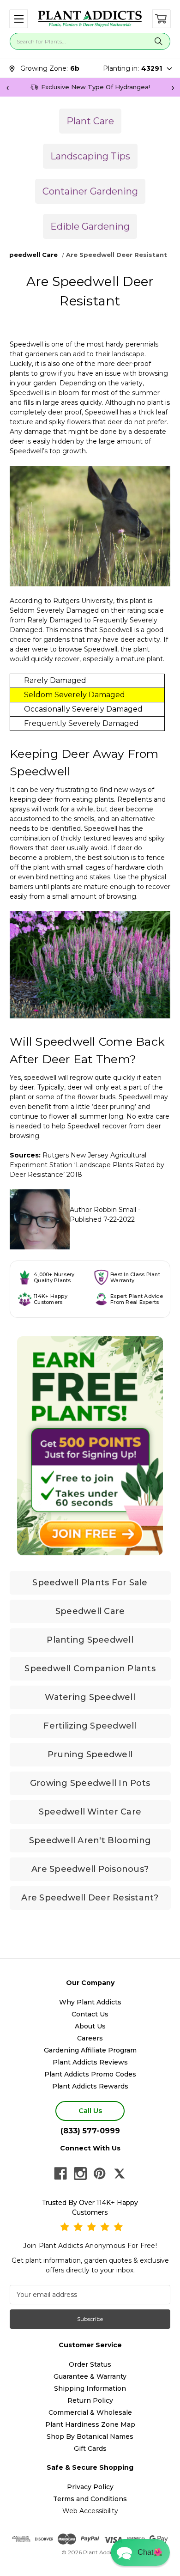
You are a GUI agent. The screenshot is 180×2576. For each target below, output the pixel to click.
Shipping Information (90, 2388)
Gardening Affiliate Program (90, 2050)
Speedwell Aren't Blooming (90, 1840)
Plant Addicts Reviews (90, 2062)
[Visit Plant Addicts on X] (120, 2174)
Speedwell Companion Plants (90, 1669)
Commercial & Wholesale (90, 2412)
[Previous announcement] (7, 87)
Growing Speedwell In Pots (90, 1783)
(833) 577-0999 (90, 2131)
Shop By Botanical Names (90, 2436)
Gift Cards (90, 2448)
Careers (90, 2038)
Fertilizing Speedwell (90, 1726)
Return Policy (90, 2400)
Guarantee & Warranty (90, 2376)
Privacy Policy (90, 2487)
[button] (19, 19)
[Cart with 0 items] (161, 19)
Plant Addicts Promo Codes (90, 2074)
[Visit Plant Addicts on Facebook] (60, 2174)
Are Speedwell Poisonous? (90, 1869)
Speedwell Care (90, 1611)
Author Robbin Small (103, 1210)
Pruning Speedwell (90, 1754)
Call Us (90, 2110)
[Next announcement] (173, 87)
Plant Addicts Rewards (90, 2086)
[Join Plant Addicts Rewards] (90, 1446)
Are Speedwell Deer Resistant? (90, 1898)
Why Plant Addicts (90, 2002)
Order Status (90, 2364)
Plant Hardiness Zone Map (90, 2424)
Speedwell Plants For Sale (90, 1583)
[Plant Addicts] (90, 19)
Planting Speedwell (90, 1640)
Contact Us (90, 2014)
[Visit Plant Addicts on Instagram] (80, 2174)
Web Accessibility (90, 2511)
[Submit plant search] (159, 41)
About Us (90, 2026)
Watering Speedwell (90, 1697)
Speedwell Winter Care (90, 1812)
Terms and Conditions (90, 2499)
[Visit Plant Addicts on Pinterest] (100, 2174)
